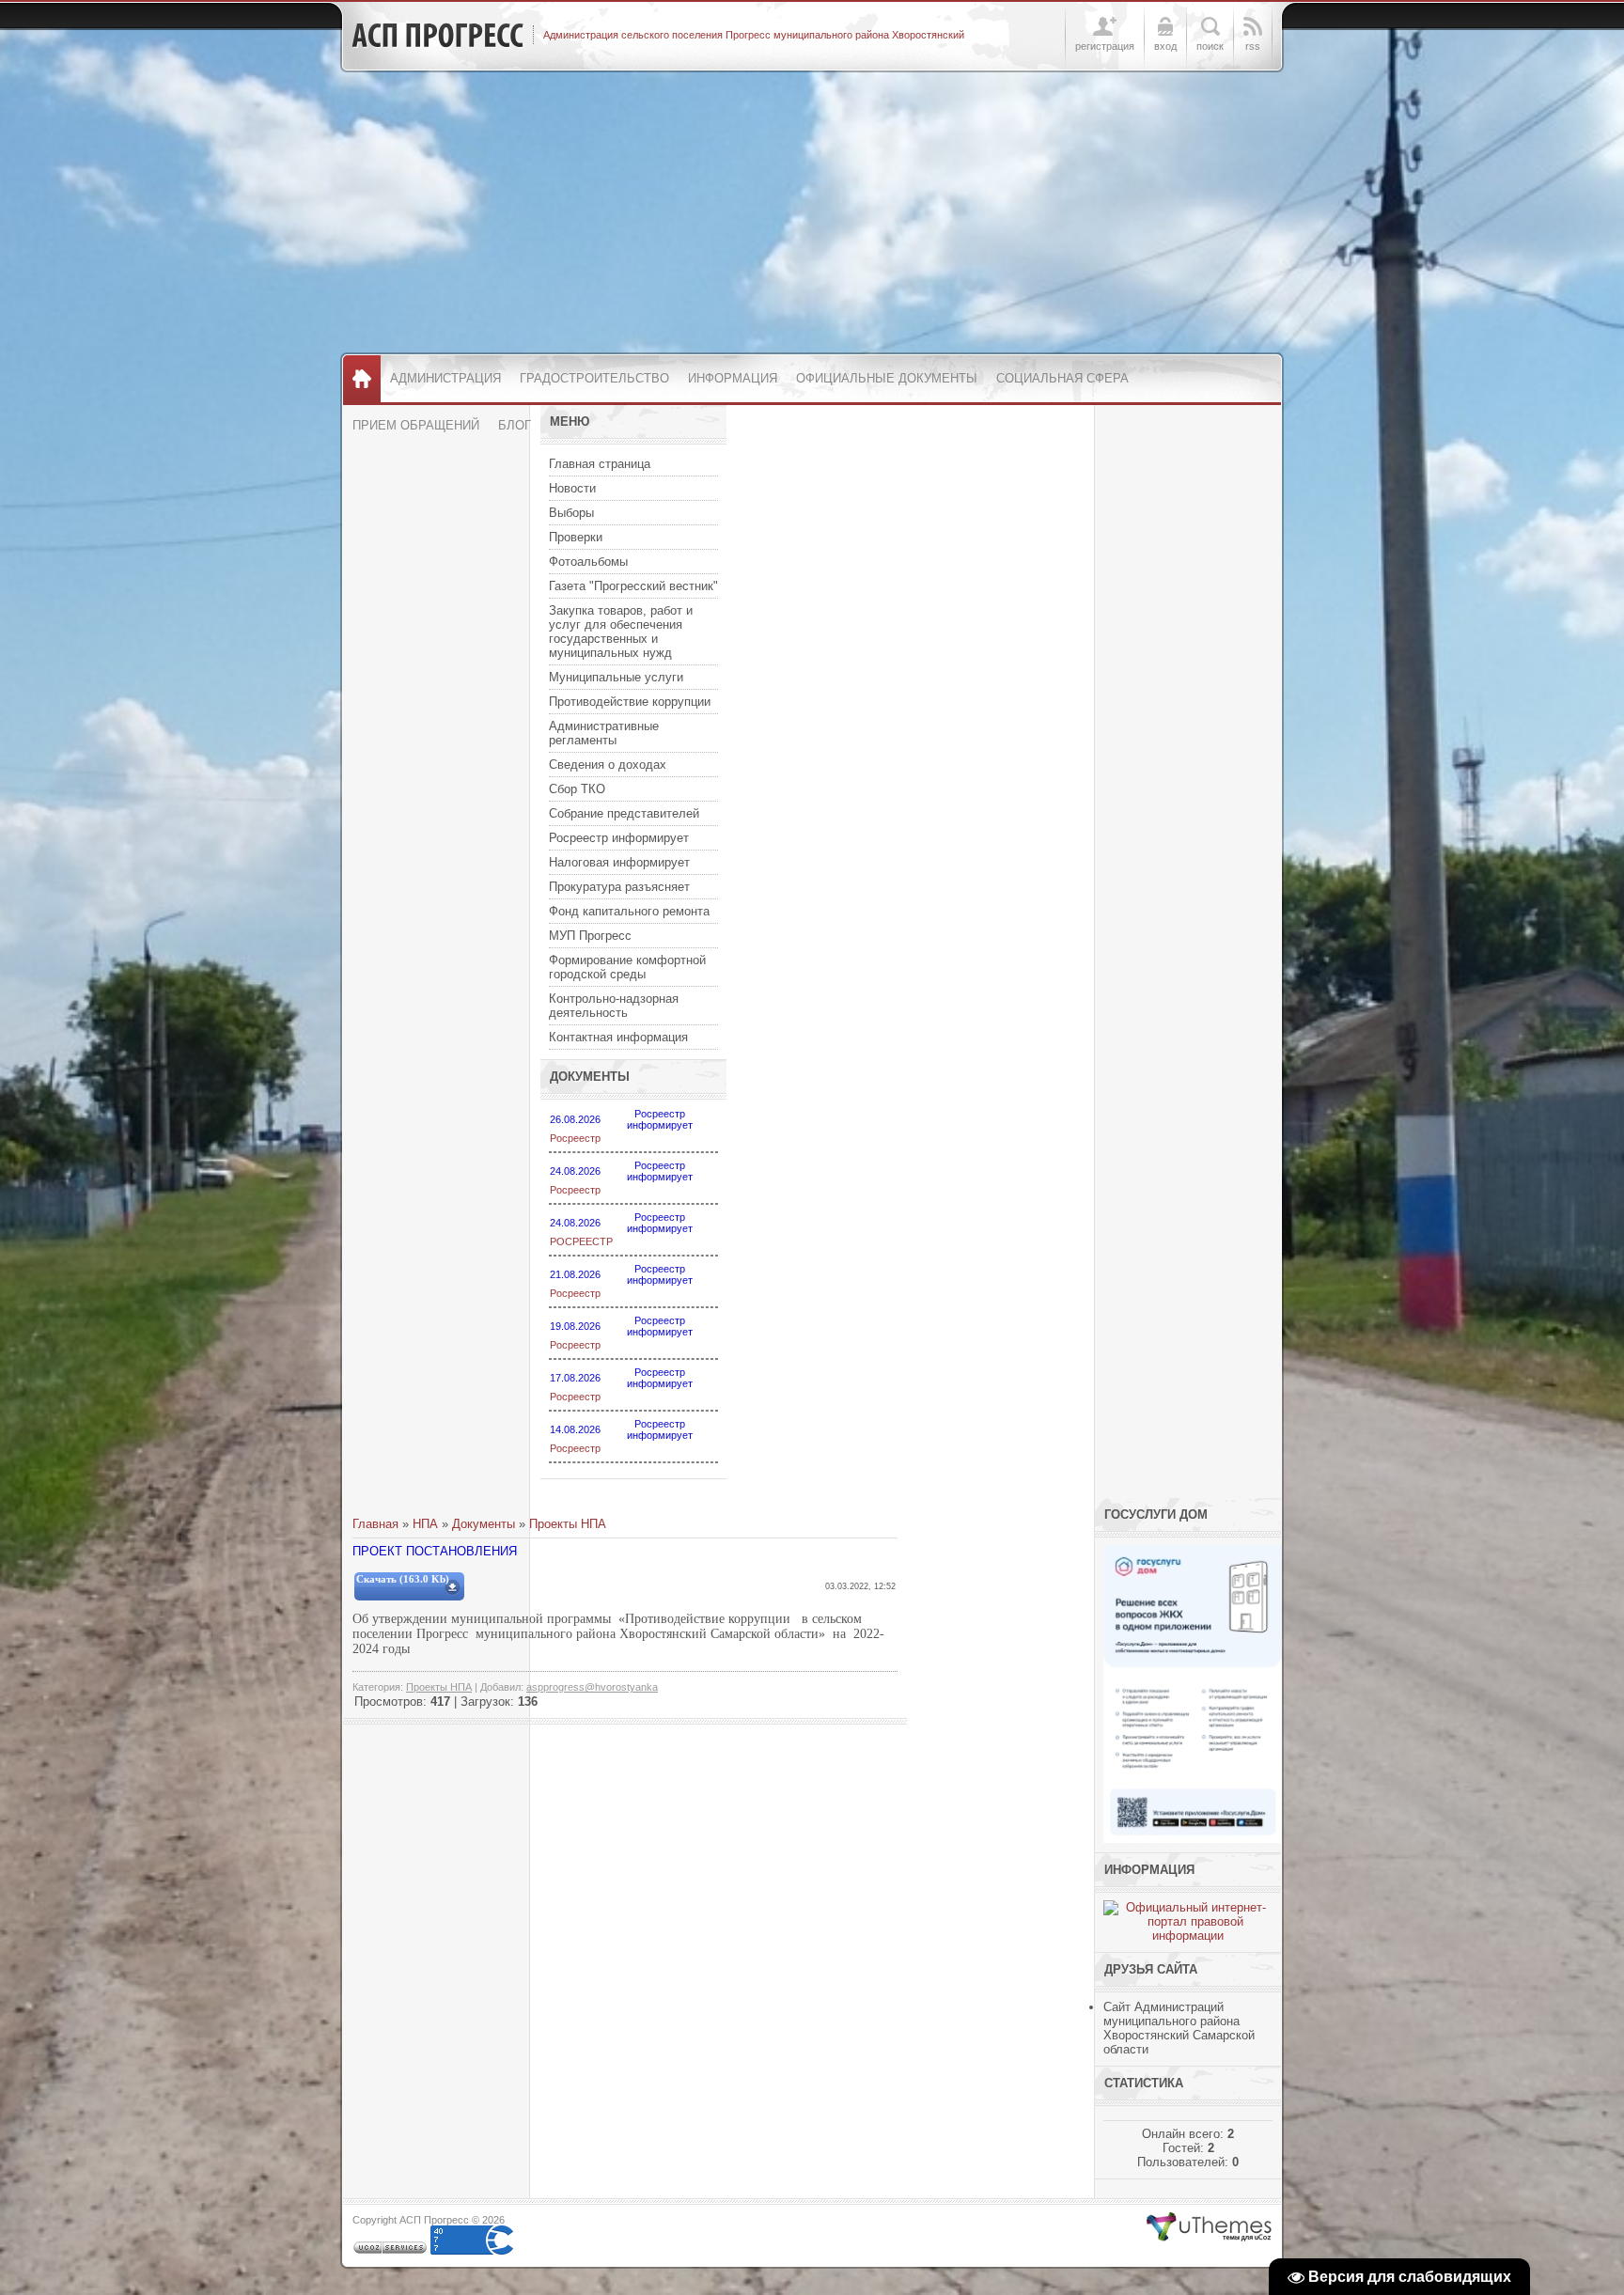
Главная (375, 1524)
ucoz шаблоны (1209, 2227)
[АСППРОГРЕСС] (437, 36)
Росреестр (575, 1138)
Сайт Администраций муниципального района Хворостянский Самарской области (1179, 2028)
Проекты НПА (568, 1524)
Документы (484, 1524)
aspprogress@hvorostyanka (592, 1687)
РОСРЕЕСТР (581, 1241)
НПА (425, 1524)
